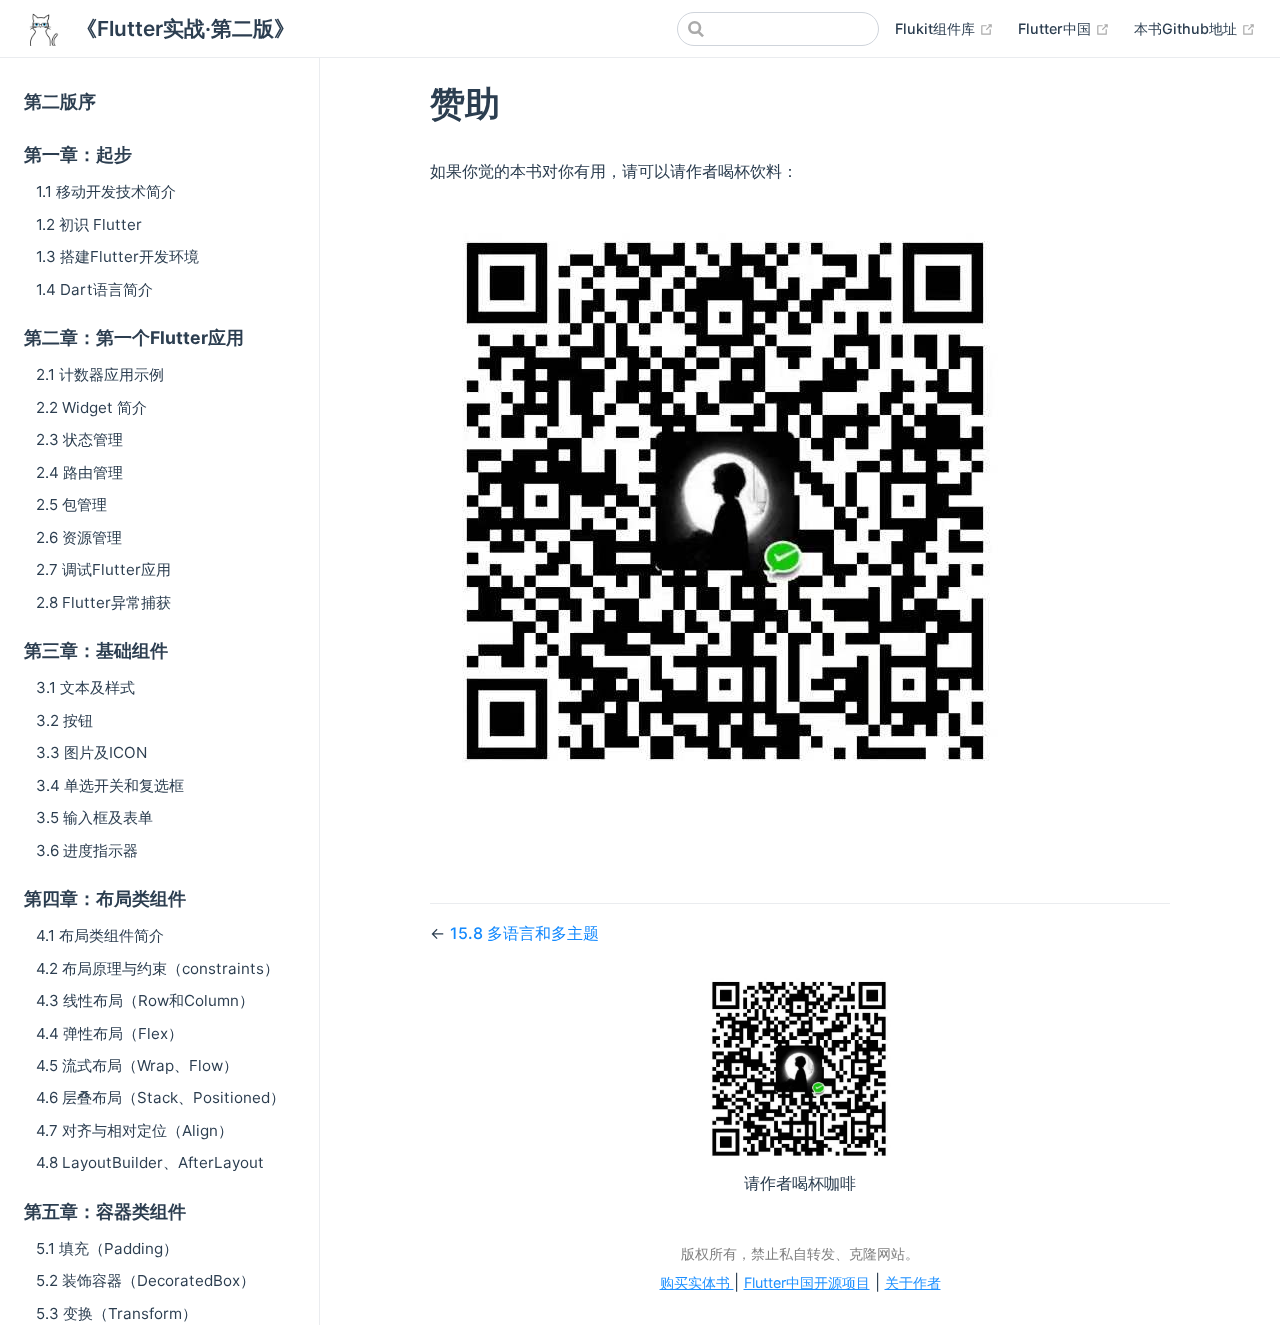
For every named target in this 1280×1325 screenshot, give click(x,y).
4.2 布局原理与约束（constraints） (157, 968)
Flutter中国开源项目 (807, 1282)
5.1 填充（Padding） (107, 1248)
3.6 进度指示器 (87, 850)
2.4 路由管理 (79, 472)
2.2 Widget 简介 (91, 407)
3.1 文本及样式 (85, 687)
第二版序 (60, 101)
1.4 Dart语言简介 (94, 289)
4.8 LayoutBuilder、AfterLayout (150, 1162)
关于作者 (913, 1282)
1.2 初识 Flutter (89, 224)
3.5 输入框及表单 (94, 817)
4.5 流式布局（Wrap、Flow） (137, 1065)
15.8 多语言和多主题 (524, 933)
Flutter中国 (1064, 28)
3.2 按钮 (64, 720)
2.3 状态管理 (79, 439)
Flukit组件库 (944, 28)
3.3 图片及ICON (91, 752)
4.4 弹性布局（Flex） (109, 1033)
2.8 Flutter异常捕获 (103, 602)
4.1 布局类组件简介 (100, 935)
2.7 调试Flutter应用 (103, 569)
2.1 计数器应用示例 (100, 374)
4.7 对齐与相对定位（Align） (134, 1130)
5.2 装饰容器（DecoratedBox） (145, 1280)
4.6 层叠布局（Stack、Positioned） (160, 1097)
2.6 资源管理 (79, 537)
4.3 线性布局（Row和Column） (145, 1000)
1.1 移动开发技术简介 (106, 191)
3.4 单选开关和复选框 (110, 785)
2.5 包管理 (71, 504)
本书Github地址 (1195, 28)
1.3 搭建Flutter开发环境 (117, 256)
